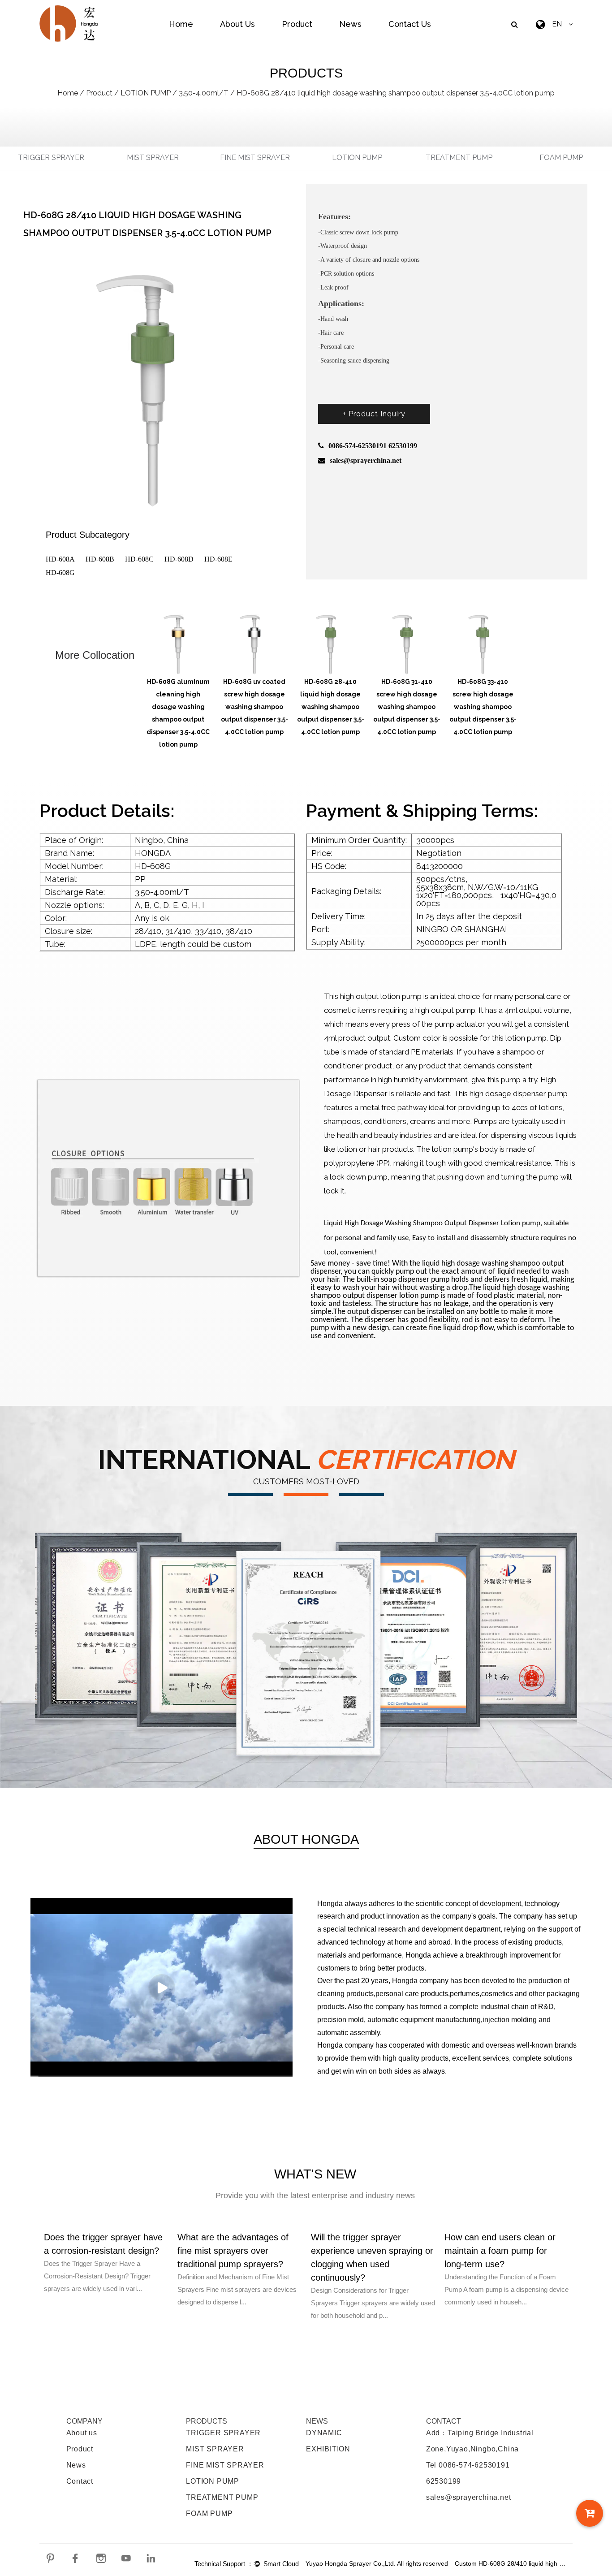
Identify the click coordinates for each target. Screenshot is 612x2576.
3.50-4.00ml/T (204, 93)
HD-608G (60, 573)
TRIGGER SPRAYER (51, 158)
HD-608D (179, 559)
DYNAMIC (324, 2433)
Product (297, 24)
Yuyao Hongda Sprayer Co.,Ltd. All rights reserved (377, 2563)
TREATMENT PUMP (459, 158)
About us (82, 2433)
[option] (178, 672)
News (350, 24)
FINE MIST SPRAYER (255, 158)
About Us (237, 24)
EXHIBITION (328, 2449)
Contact (80, 2481)
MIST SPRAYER (153, 158)
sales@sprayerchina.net (469, 2497)
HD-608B (100, 559)
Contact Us (410, 24)
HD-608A (60, 559)
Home (181, 24)
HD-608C (139, 559)
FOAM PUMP (561, 158)
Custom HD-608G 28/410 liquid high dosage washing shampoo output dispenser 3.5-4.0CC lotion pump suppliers (511, 2563)
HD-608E (218, 559)
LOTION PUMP (146, 93)
